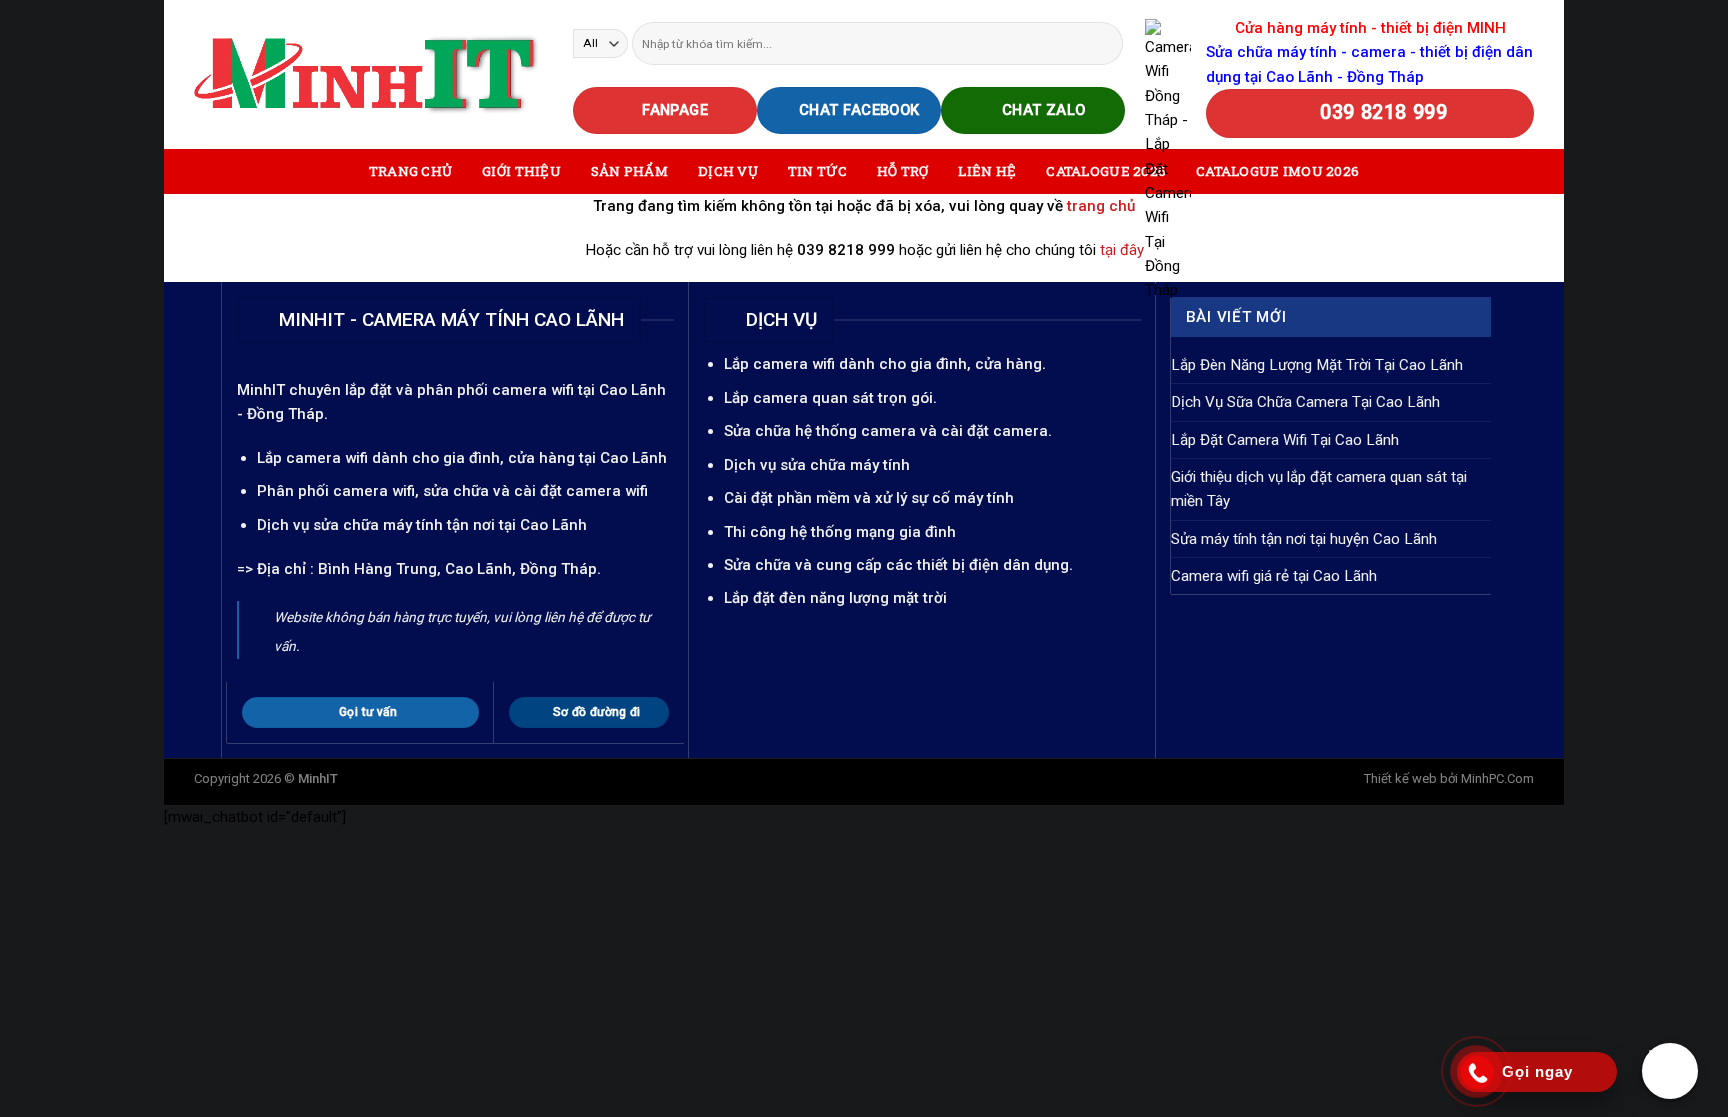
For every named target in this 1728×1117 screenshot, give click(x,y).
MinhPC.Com (1497, 778)
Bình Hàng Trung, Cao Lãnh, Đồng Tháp (457, 569)
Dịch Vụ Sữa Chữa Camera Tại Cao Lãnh (1305, 402)
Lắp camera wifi (312, 458)
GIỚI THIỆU (521, 171)
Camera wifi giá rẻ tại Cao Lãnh (1274, 576)
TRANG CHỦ (410, 171)
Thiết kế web (1400, 778)
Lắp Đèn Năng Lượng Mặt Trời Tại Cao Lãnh (1317, 365)
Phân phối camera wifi (336, 491)
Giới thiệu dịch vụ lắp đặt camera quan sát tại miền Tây (1319, 489)
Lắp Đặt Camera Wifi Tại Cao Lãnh (1285, 440)
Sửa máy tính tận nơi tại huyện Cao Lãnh (1304, 539)
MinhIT (263, 390)
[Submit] (1106, 43)
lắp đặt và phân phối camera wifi (459, 390)
